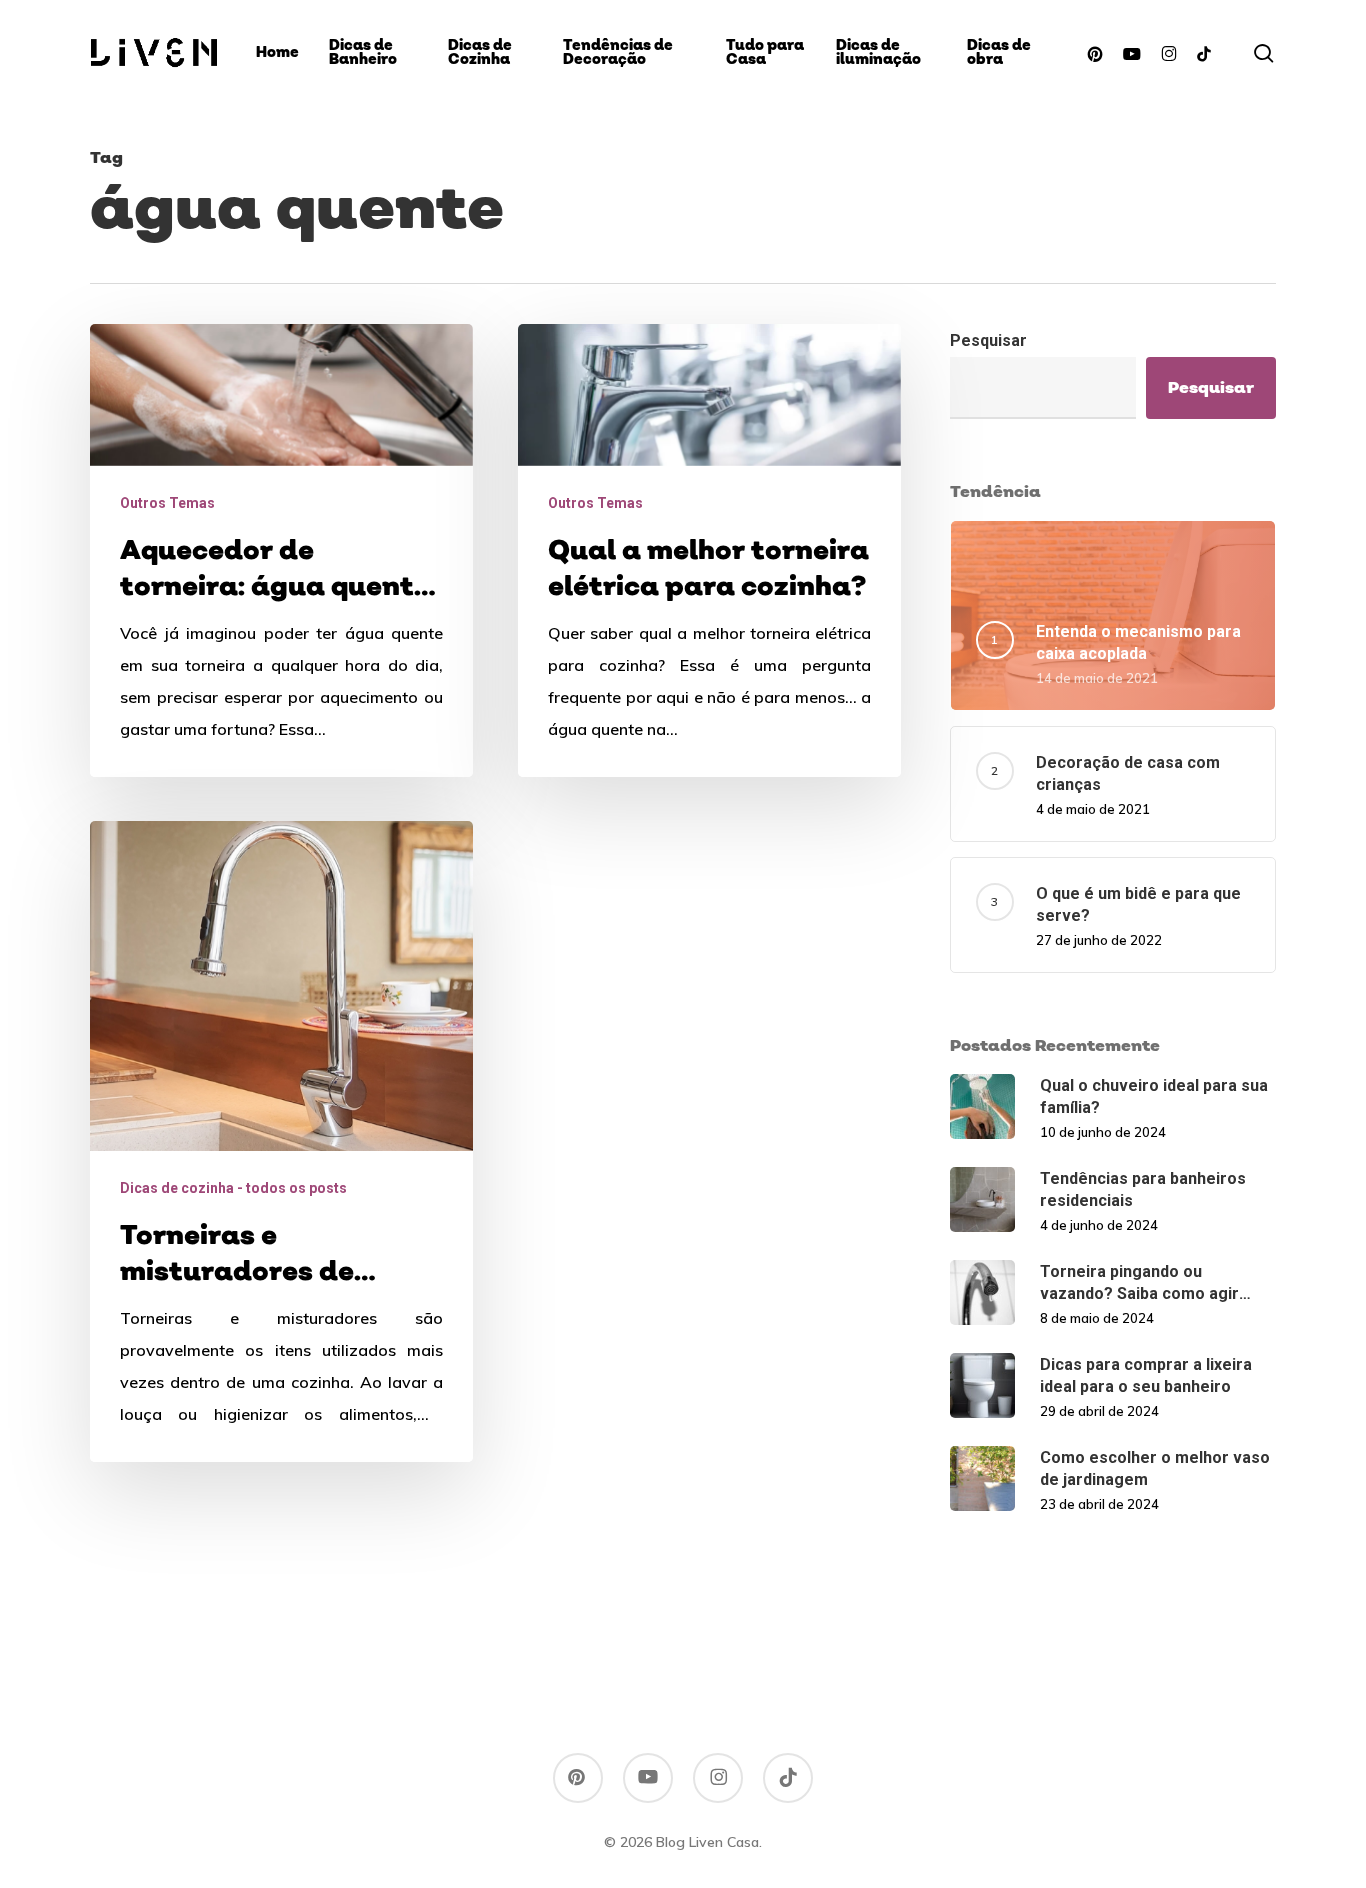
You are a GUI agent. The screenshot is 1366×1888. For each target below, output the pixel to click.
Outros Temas (167, 503)
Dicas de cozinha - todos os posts (233, 1188)
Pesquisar (988, 340)
